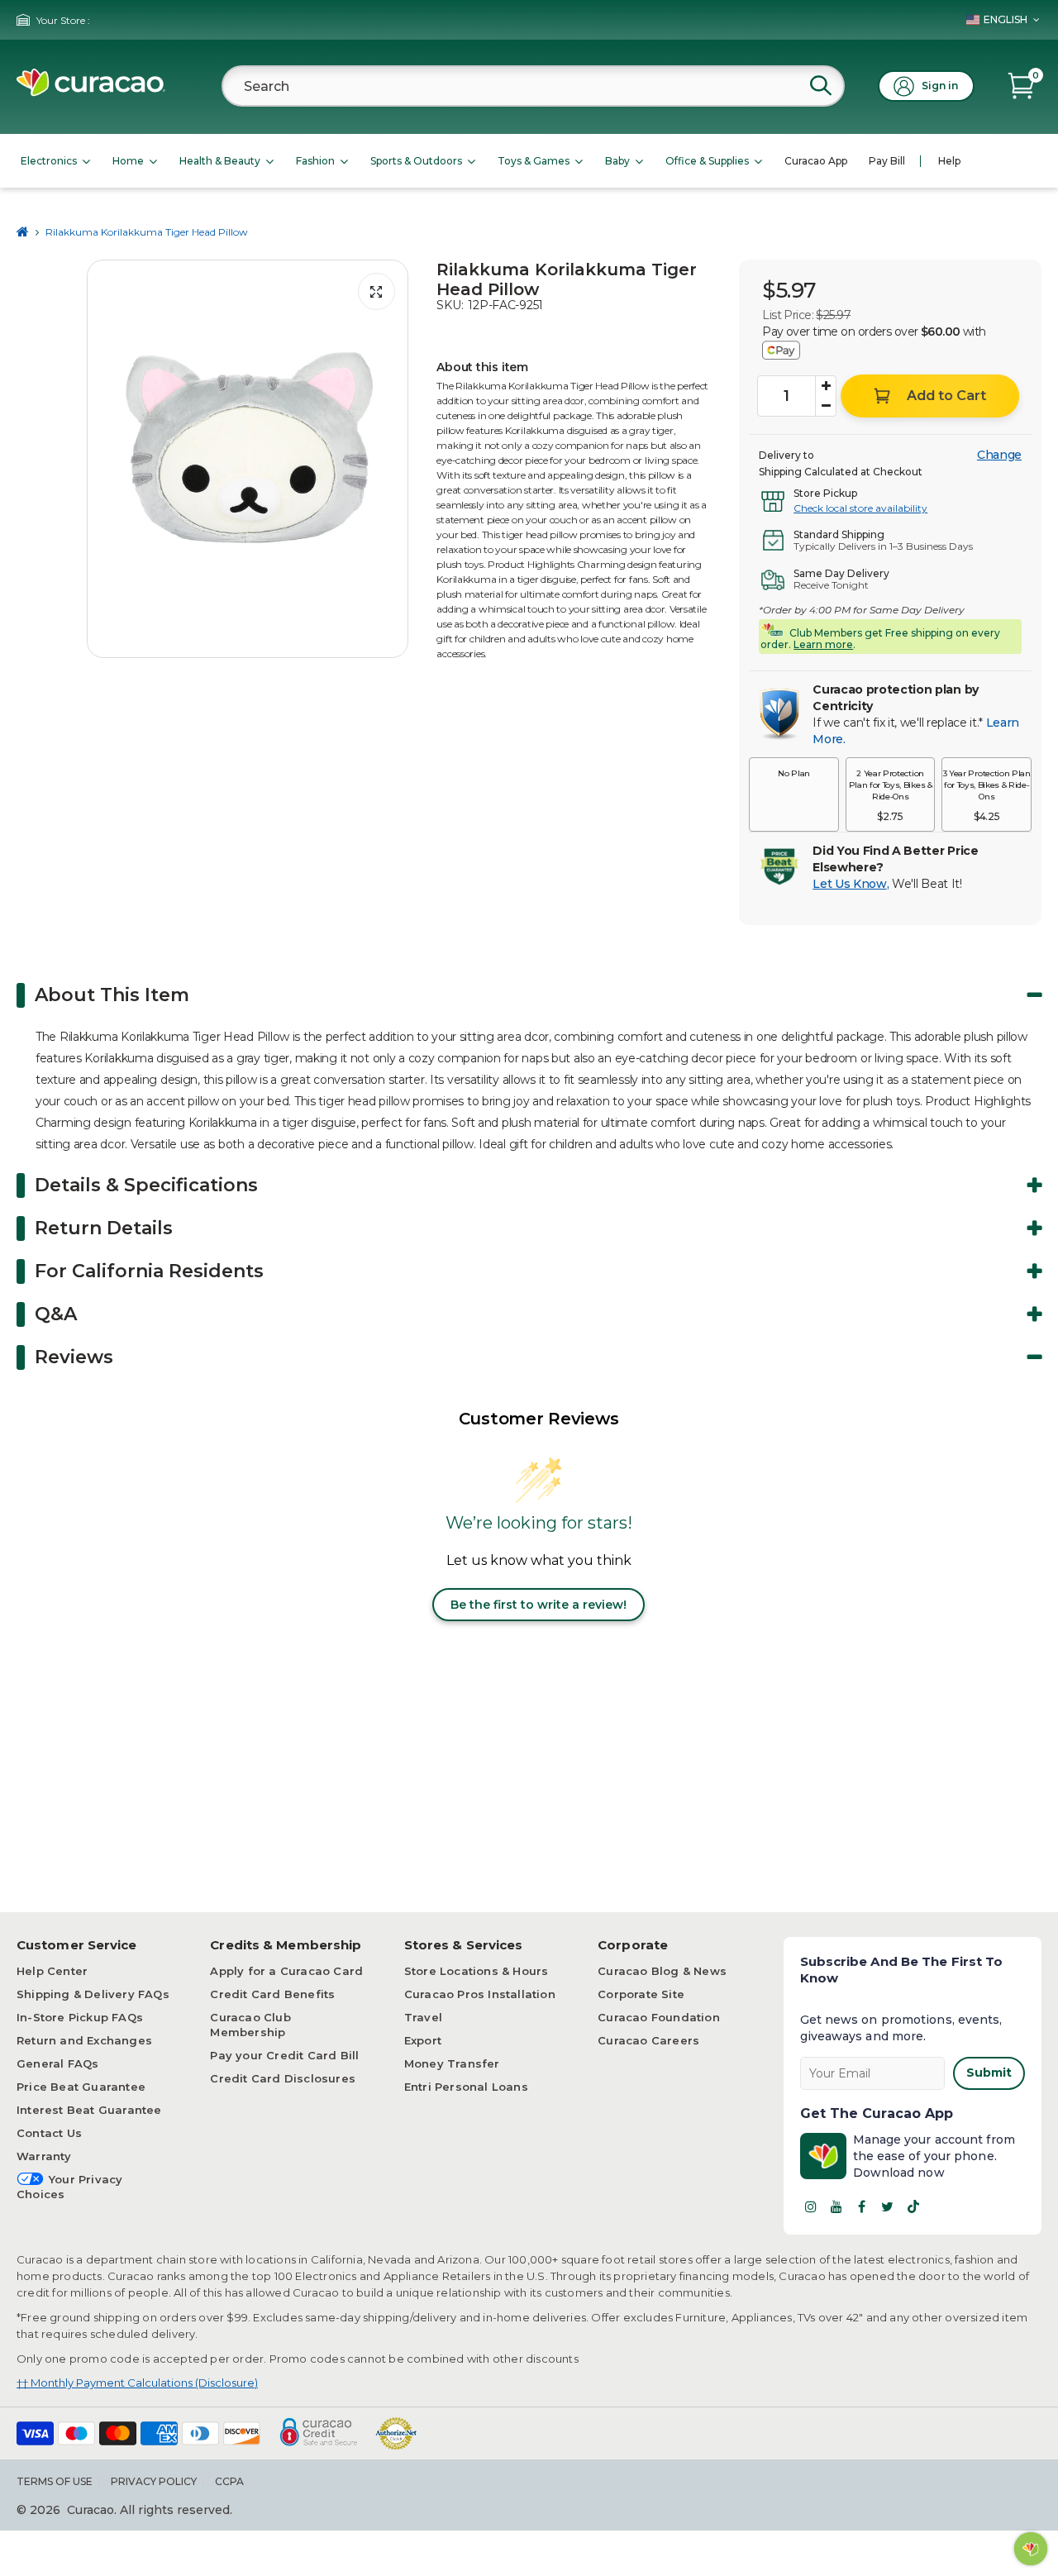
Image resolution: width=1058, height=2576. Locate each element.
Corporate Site (641, 1994)
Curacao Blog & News (662, 1971)
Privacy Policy (154, 2481)
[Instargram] (811, 2206)
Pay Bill (887, 161)
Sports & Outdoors (416, 161)
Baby (617, 161)
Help (949, 161)
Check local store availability (860, 508)
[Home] (23, 232)
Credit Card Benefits (272, 1994)
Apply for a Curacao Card (286, 1971)
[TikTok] (913, 2206)
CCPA (229, 2481)
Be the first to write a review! (539, 1605)
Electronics (49, 161)
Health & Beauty (220, 161)
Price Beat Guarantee (81, 2087)
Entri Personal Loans (466, 2087)
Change (999, 455)
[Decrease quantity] (826, 406)
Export (423, 2040)
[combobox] (533, 86)
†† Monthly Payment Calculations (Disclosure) (137, 2383)
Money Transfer (452, 2063)
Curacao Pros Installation (480, 1994)
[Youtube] (836, 2206)
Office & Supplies (707, 161)
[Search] (821, 85)
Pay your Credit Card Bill (284, 2055)
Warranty (44, 2156)
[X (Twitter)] (888, 2206)
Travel (423, 2017)
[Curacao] (91, 92)
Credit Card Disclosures (283, 2078)
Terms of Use (55, 2481)
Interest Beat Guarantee (89, 2110)
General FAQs (57, 2063)
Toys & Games (534, 161)
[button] (794, 794)
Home (128, 161)
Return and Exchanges (84, 2040)
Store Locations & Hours (477, 1971)
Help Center (52, 1971)
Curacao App (816, 161)
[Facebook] (862, 2206)
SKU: (450, 305)
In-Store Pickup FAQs (80, 2017)
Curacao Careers (648, 2040)
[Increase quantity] (826, 386)
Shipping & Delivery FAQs (93, 1994)
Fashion (315, 161)
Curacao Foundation (659, 2017)
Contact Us (49, 2133)
